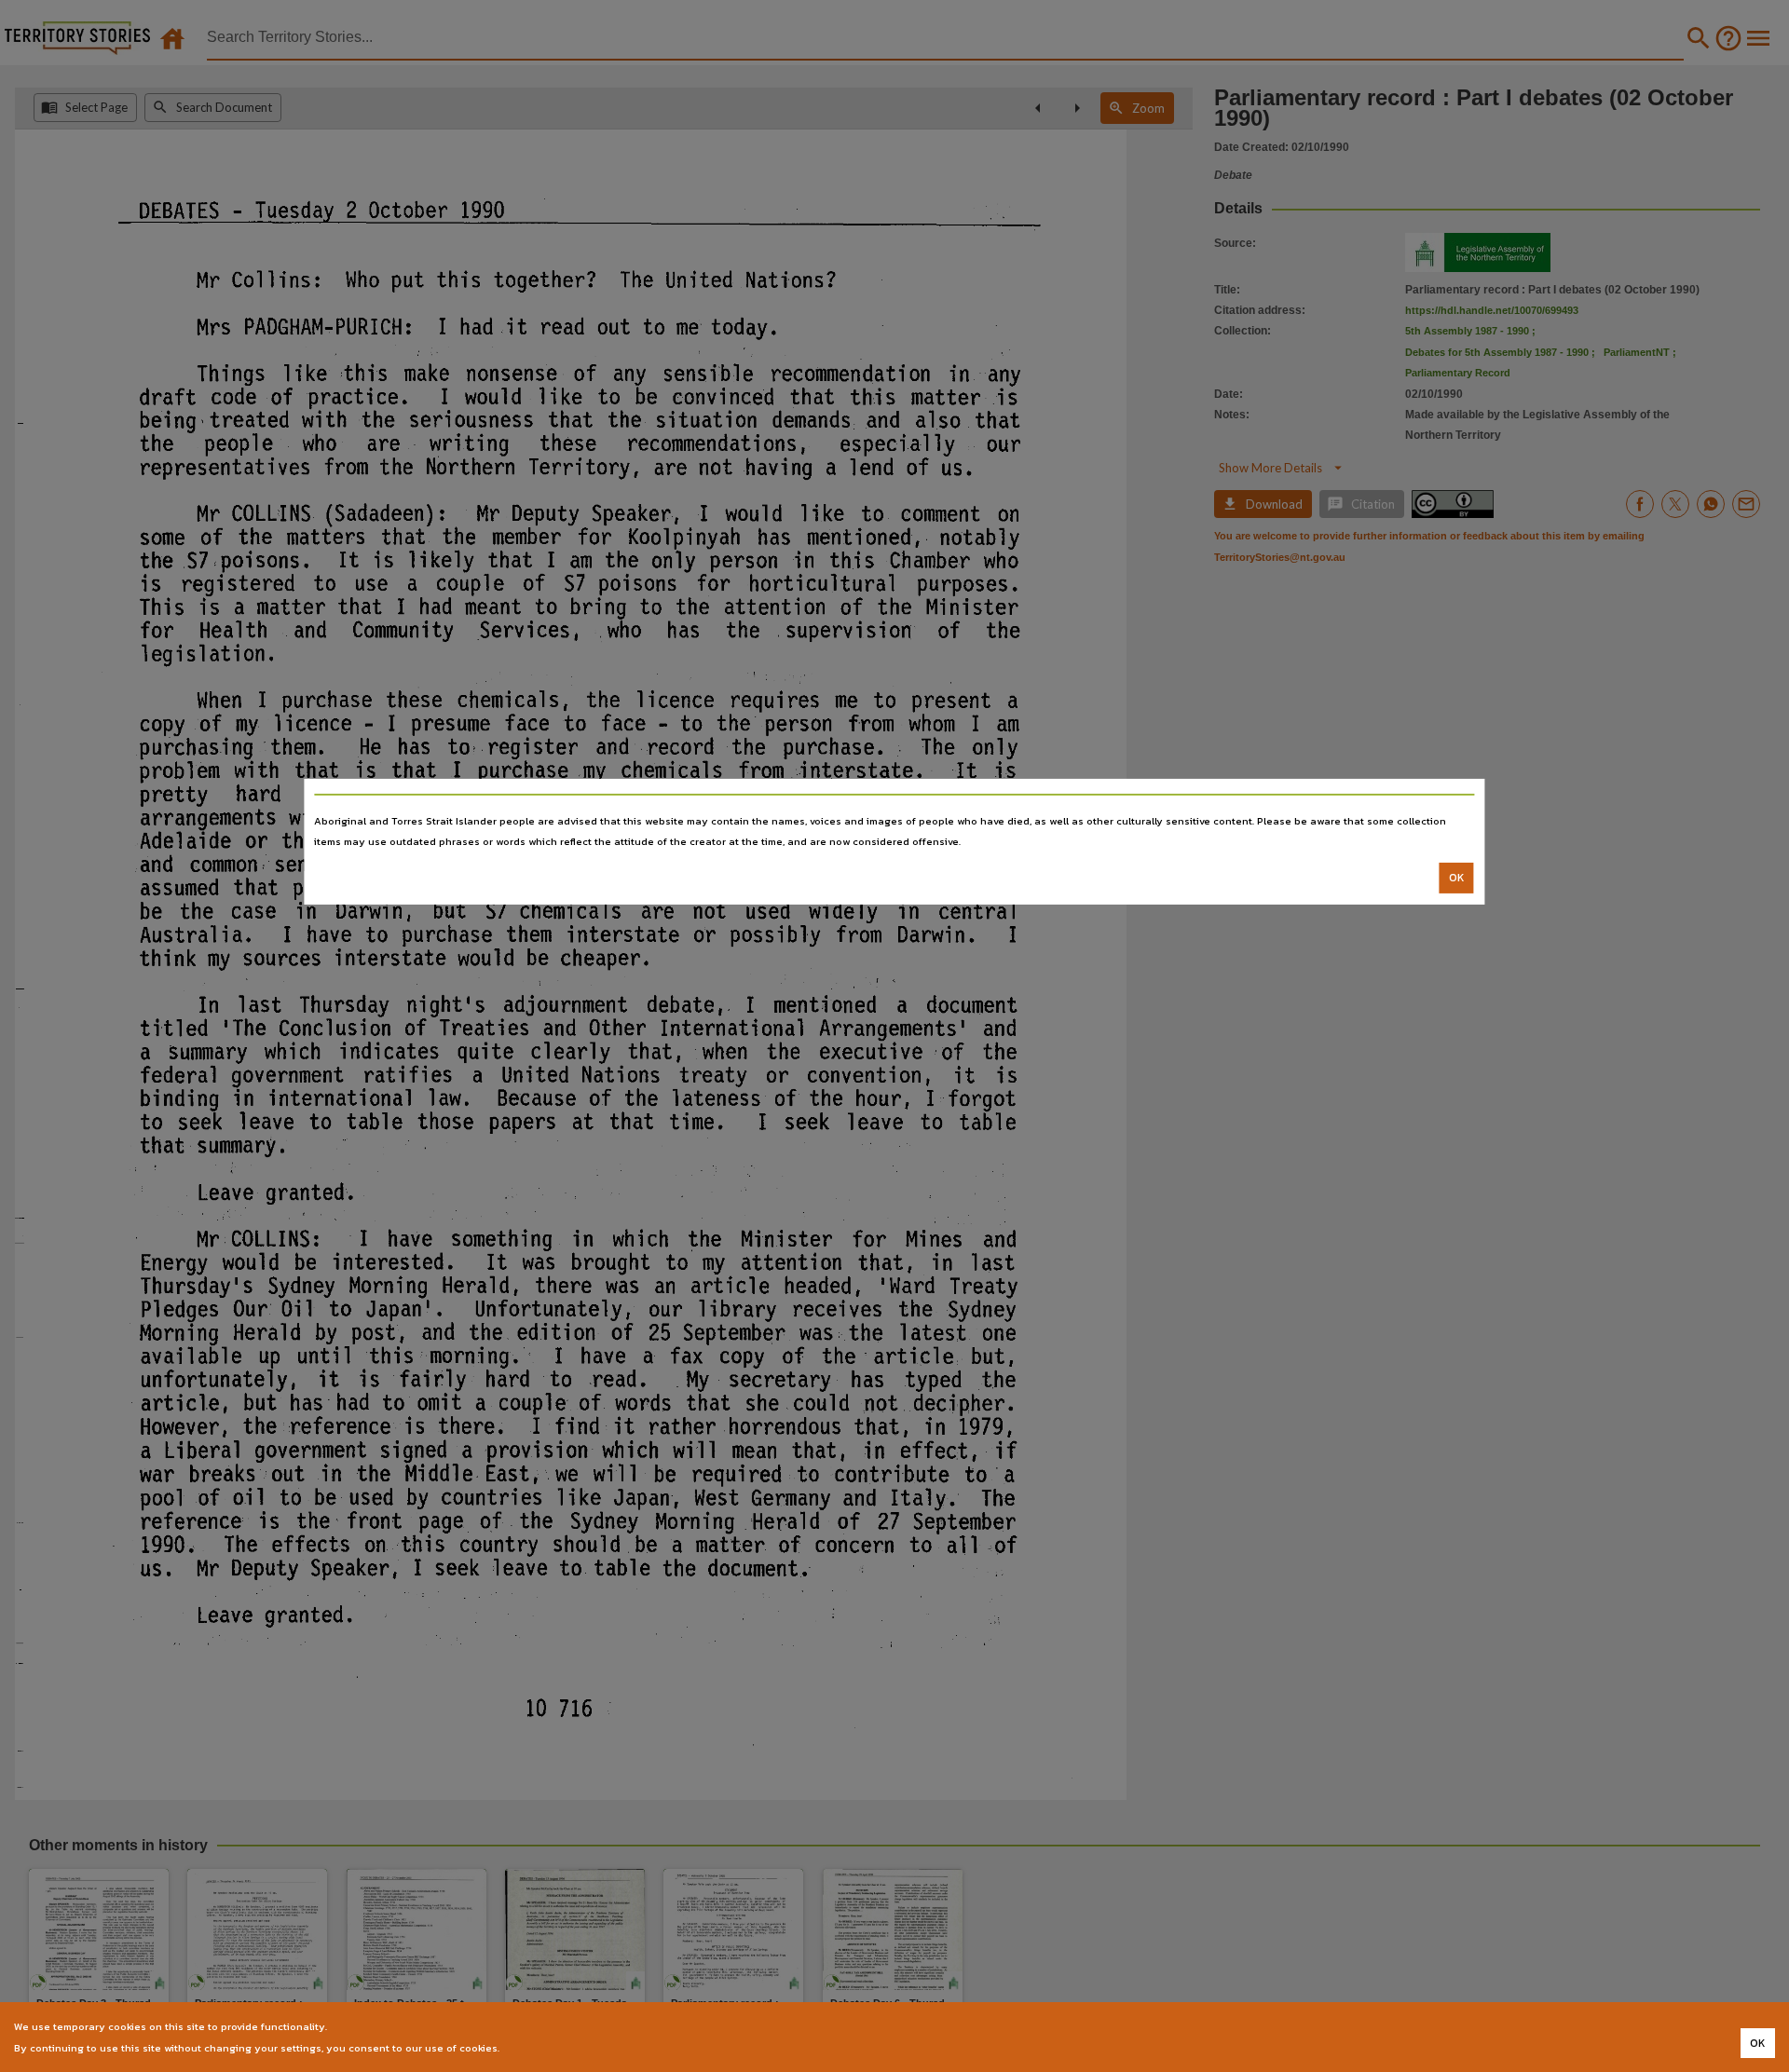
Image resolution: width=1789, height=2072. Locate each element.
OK (1457, 878)
